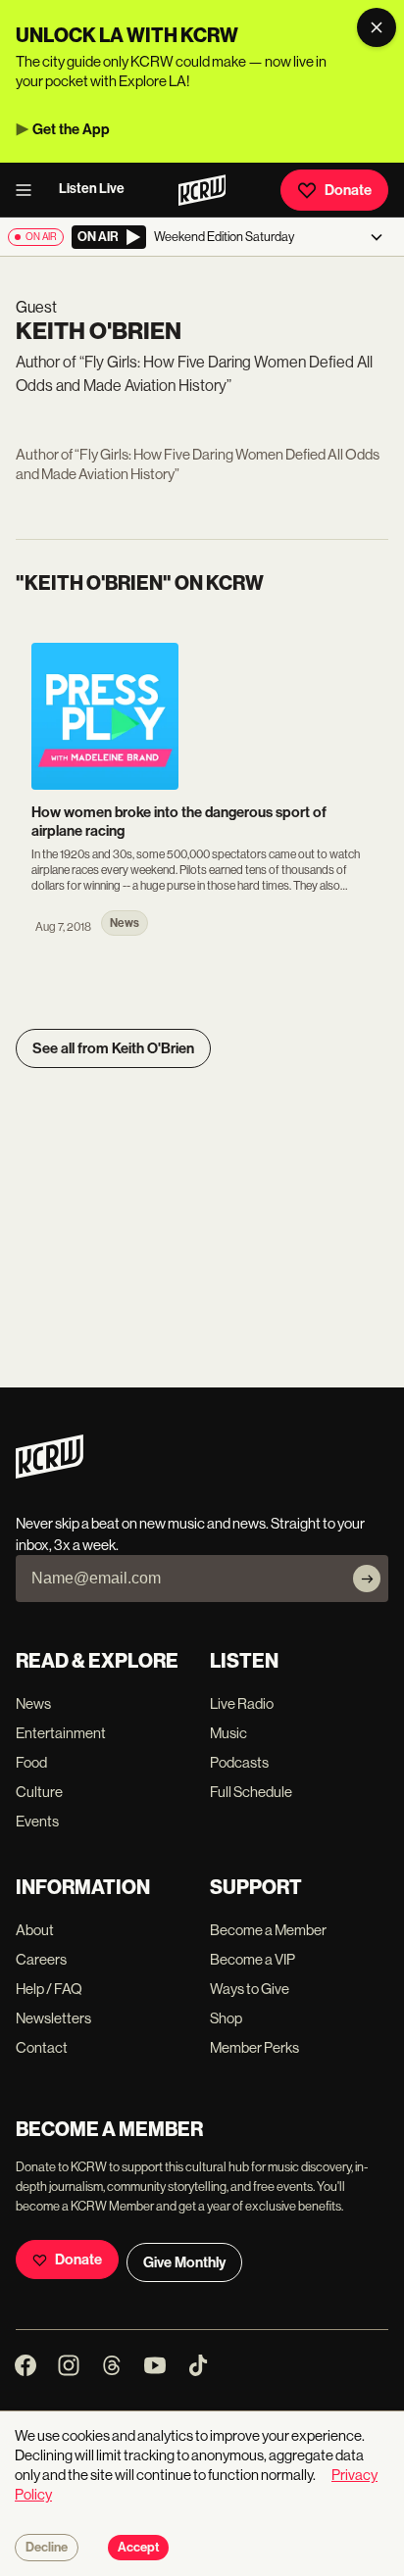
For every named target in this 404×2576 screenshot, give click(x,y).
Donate (348, 190)
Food (31, 1762)
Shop (226, 2018)
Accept (138, 2548)
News (33, 1703)
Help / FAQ (49, 1989)
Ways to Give (250, 1989)
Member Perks (254, 2047)
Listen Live (92, 189)
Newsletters (53, 2018)
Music (228, 1733)
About (35, 1930)
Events (37, 1821)
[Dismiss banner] (377, 27)
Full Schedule (251, 1792)
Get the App (71, 129)
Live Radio (242, 1703)
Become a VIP (252, 1959)
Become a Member (268, 1930)
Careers (41, 1959)
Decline (47, 2548)
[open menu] (29, 190)
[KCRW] (50, 1473)
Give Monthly (184, 2262)
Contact (42, 2047)
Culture (39, 1792)
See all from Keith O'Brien (113, 1048)
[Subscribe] (367, 1579)
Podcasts (239, 1762)
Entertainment (61, 1733)
